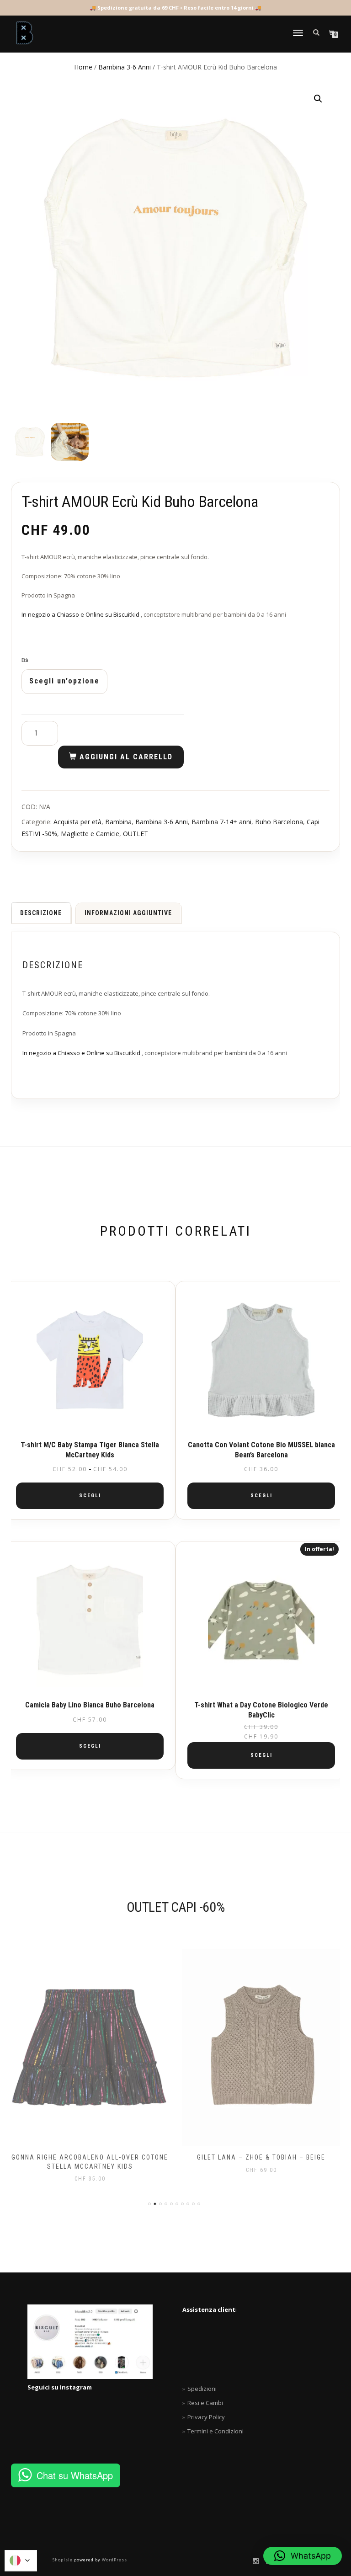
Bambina (118, 822)
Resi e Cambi (205, 2403)
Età (25, 661)
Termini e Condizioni (215, 2431)
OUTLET (136, 834)
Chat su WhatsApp (75, 2475)
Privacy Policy (206, 2417)
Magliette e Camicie (90, 834)
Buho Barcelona (279, 822)
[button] (318, 99)
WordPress (114, 2560)
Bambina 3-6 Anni (125, 67)
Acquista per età (77, 822)
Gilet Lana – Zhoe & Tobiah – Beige (94, 2157)
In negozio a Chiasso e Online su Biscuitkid (81, 614)
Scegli (90, 1496)
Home (83, 67)
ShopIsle (63, 2560)
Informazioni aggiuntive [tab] (128, 913)
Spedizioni (202, 2389)
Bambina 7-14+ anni (221, 822)
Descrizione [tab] (41, 913)
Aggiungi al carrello (126, 757)
